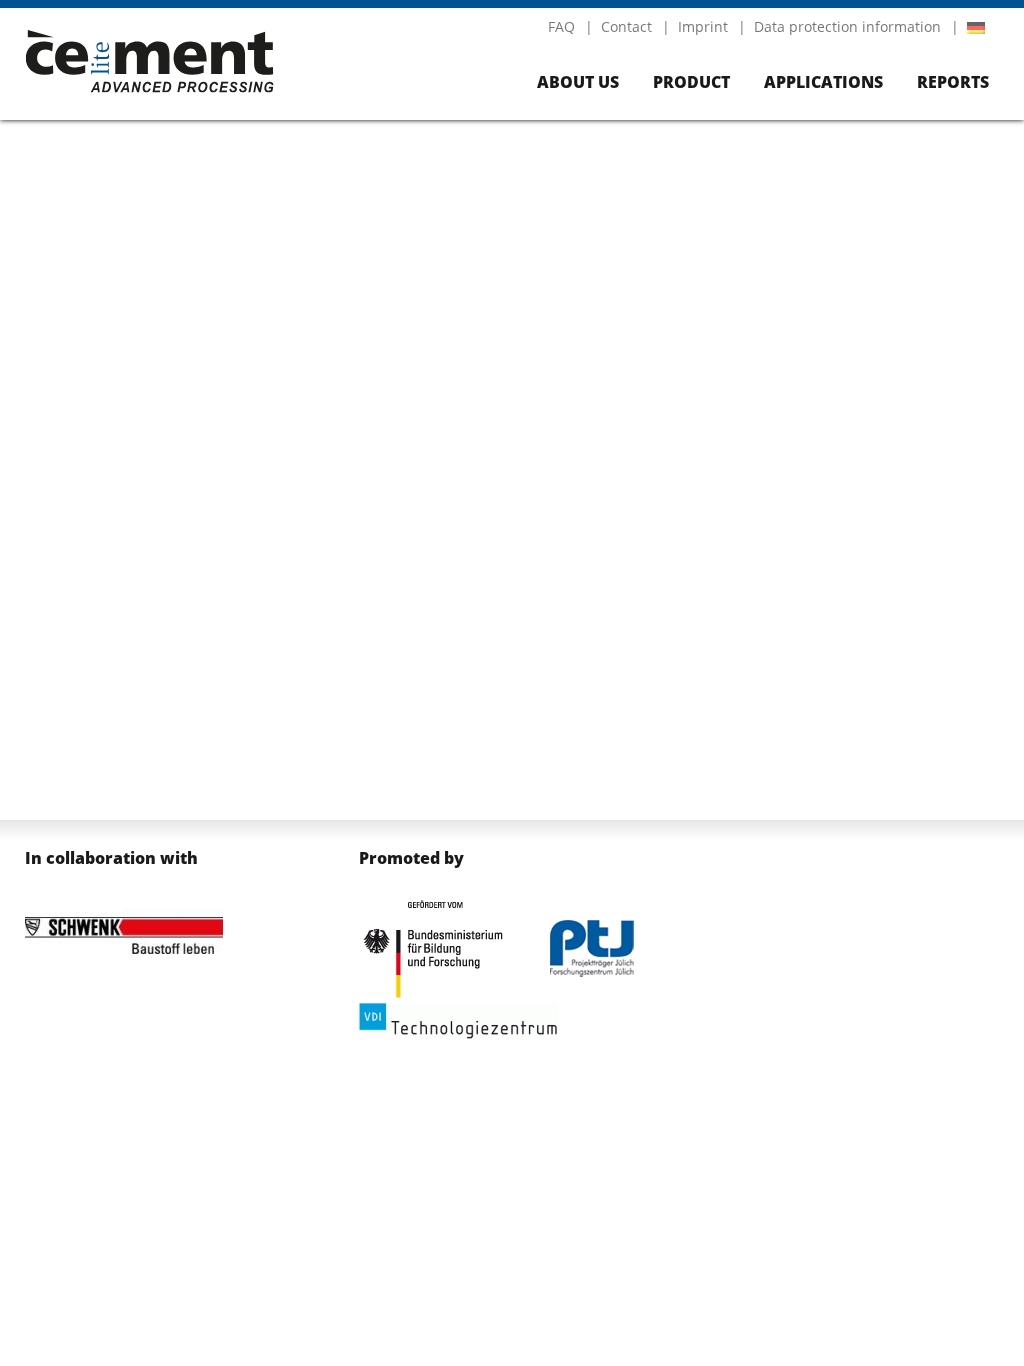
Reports (953, 82)
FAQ (561, 26)
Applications (823, 82)
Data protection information (847, 26)
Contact (626, 26)
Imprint (703, 26)
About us (578, 82)
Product (691, 82)
